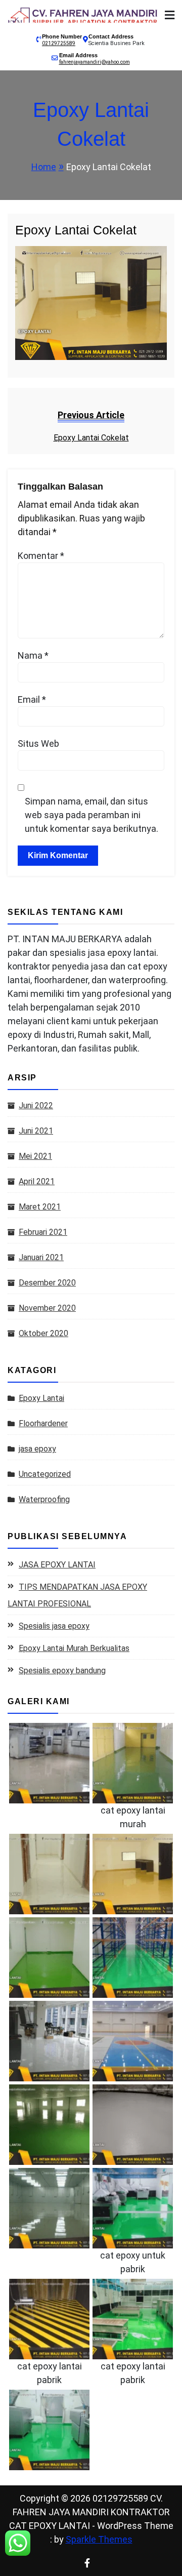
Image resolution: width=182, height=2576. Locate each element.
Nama (33, 655)
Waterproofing (44, 1499)
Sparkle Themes (99, 2539)
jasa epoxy (37, 1449)
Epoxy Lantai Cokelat (76, 230)
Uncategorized (45, 1474)
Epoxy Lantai (41, 1398)
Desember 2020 (47, 1283)
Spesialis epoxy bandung (62, 1671)
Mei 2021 (35, 1156)
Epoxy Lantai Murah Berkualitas (74, 1648)
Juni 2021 (36, 1131)
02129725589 (59, 43)
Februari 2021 (43, 1232)
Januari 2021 (41, 1257)
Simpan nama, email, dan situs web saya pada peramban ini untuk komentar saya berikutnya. (92, 815)
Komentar (41, 556)
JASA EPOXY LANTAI (57, 1565)
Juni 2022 (36, 1105)
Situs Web (38, 743)
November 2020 (47, 1308)
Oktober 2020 (43, 1333)
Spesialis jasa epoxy (54, 1626)
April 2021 (37, 1181)
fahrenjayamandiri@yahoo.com (95, 62)
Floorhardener (43, 1423)
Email (32, 699)
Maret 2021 (40, 1207)
